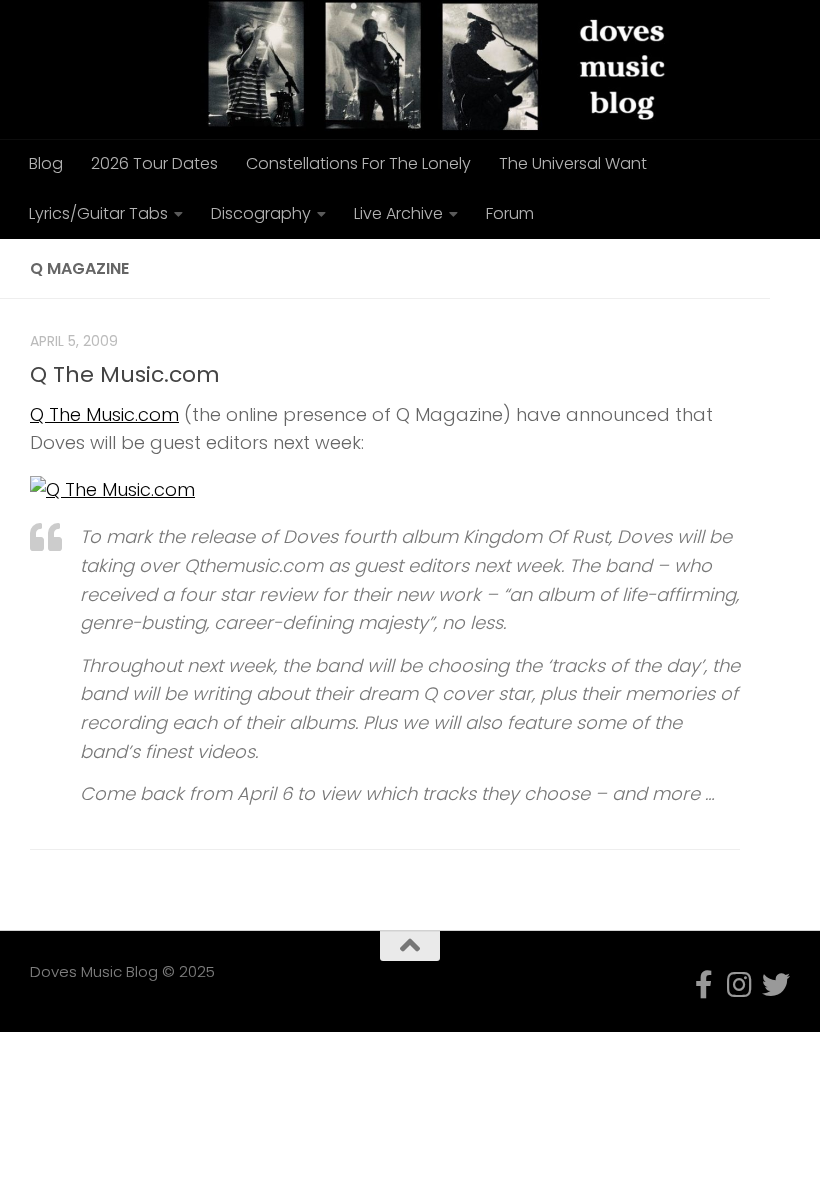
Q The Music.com (125, 374)
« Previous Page (102, 881)
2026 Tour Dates (154, 163)
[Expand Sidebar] (795, 269)
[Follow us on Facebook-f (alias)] (704, 985)
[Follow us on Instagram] (740, 985)
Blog (46, 163)
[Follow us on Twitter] (776, 985)
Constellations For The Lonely (358, 163)
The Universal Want (573, 163)
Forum (510, 213)
